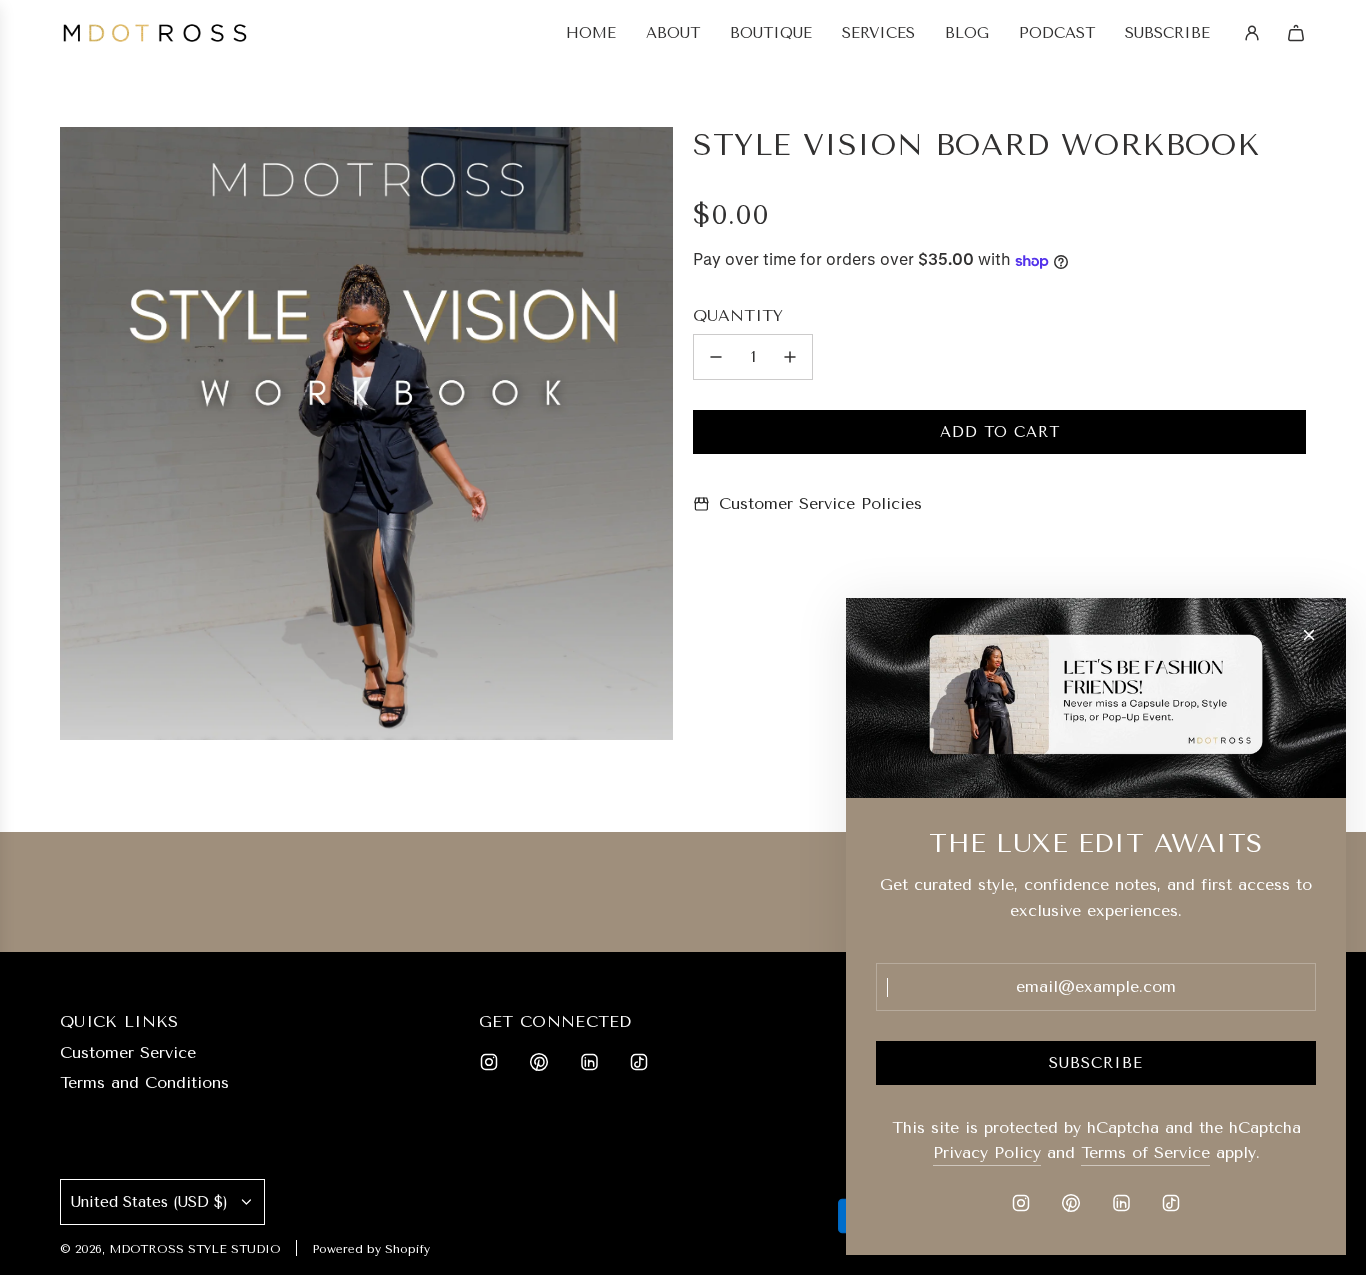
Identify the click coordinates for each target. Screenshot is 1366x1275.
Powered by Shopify (371, 1249)
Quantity (738, 316)
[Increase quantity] (790, 357)
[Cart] (1296, 33)
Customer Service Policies (820, 503)
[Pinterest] (539, 1062)
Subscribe (1096, 1063)
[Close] (1309, 635)
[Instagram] (489, 1062)
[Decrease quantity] (716, 357)
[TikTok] (639, 1062)
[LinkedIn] (589, 1062)
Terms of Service (1145, 1152)
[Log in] (1252, 33)
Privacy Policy (987, 1152)
